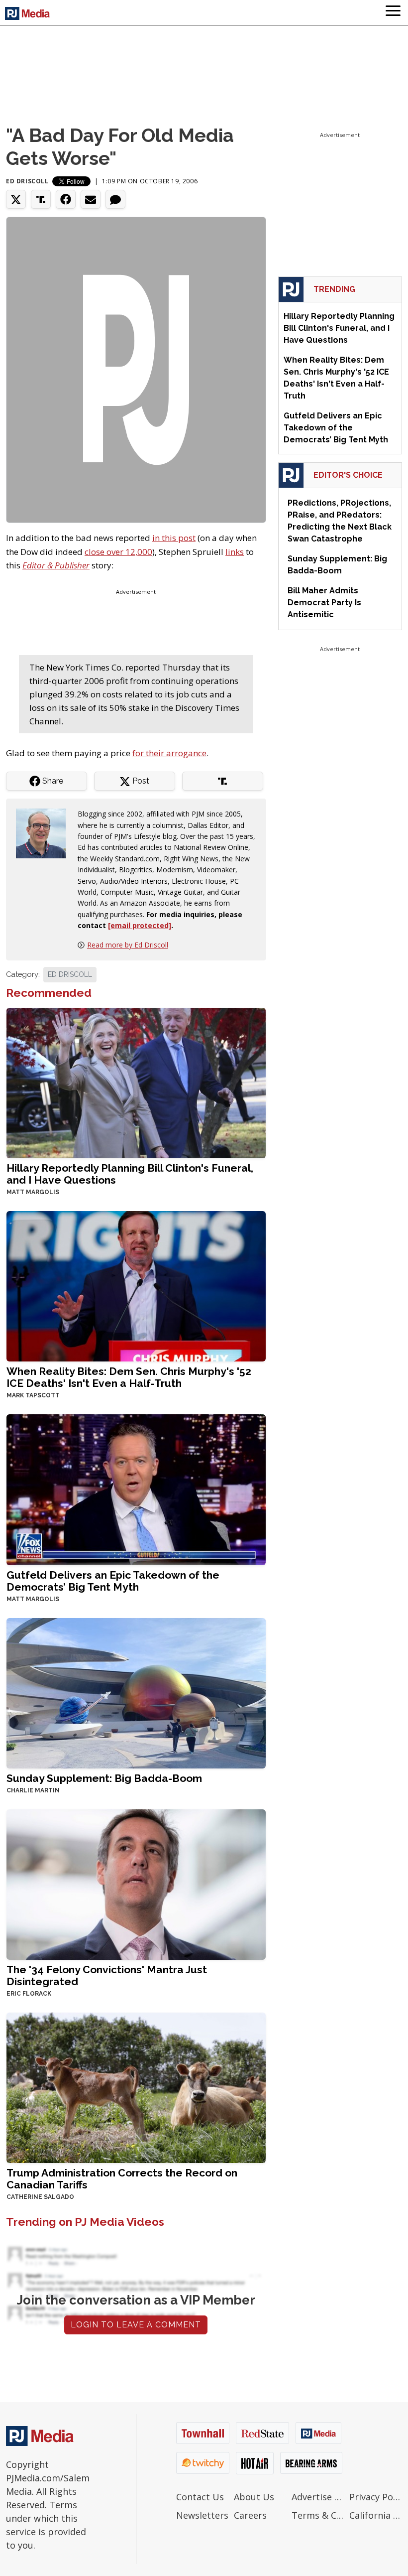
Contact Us (200, 2497)
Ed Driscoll (27, 181)
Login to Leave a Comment (136, 2325)
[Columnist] (45, 833)
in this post (174, 538)
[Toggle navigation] (393, 12)
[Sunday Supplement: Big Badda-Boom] (136, 1692)
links (235, 552)
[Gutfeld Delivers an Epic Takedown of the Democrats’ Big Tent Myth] (136, 1489)
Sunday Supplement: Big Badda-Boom (104, 1778)
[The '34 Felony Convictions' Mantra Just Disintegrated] (136, 1883)
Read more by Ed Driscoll (128, 945)
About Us (254, 2497)
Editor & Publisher (56, 565)
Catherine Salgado (40, 2197)
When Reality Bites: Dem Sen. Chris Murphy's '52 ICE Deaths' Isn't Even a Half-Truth (129, 1377)
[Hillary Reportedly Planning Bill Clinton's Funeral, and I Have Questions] (136, 1082)
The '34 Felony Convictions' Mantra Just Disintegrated (107, 1975)
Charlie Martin (33, 1790)
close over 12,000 (118, 552)
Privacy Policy (376, 2497)
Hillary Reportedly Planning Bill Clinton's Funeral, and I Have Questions (130, 1174)
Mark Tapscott (33, 1395)
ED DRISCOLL (70, 974)
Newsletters (202, 2515)
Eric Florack (29, 1994)
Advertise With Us (318, 2497)
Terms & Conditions (318, 2515)
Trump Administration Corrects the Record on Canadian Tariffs (122, 2179)
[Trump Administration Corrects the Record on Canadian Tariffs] (136, 2087)
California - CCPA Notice (376, 2515)
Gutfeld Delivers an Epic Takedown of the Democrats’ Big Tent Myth (113, 1581)
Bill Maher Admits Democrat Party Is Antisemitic (324, 603)
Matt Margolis (33, 1192)
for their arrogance (169, 753)
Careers (250, 2515)
